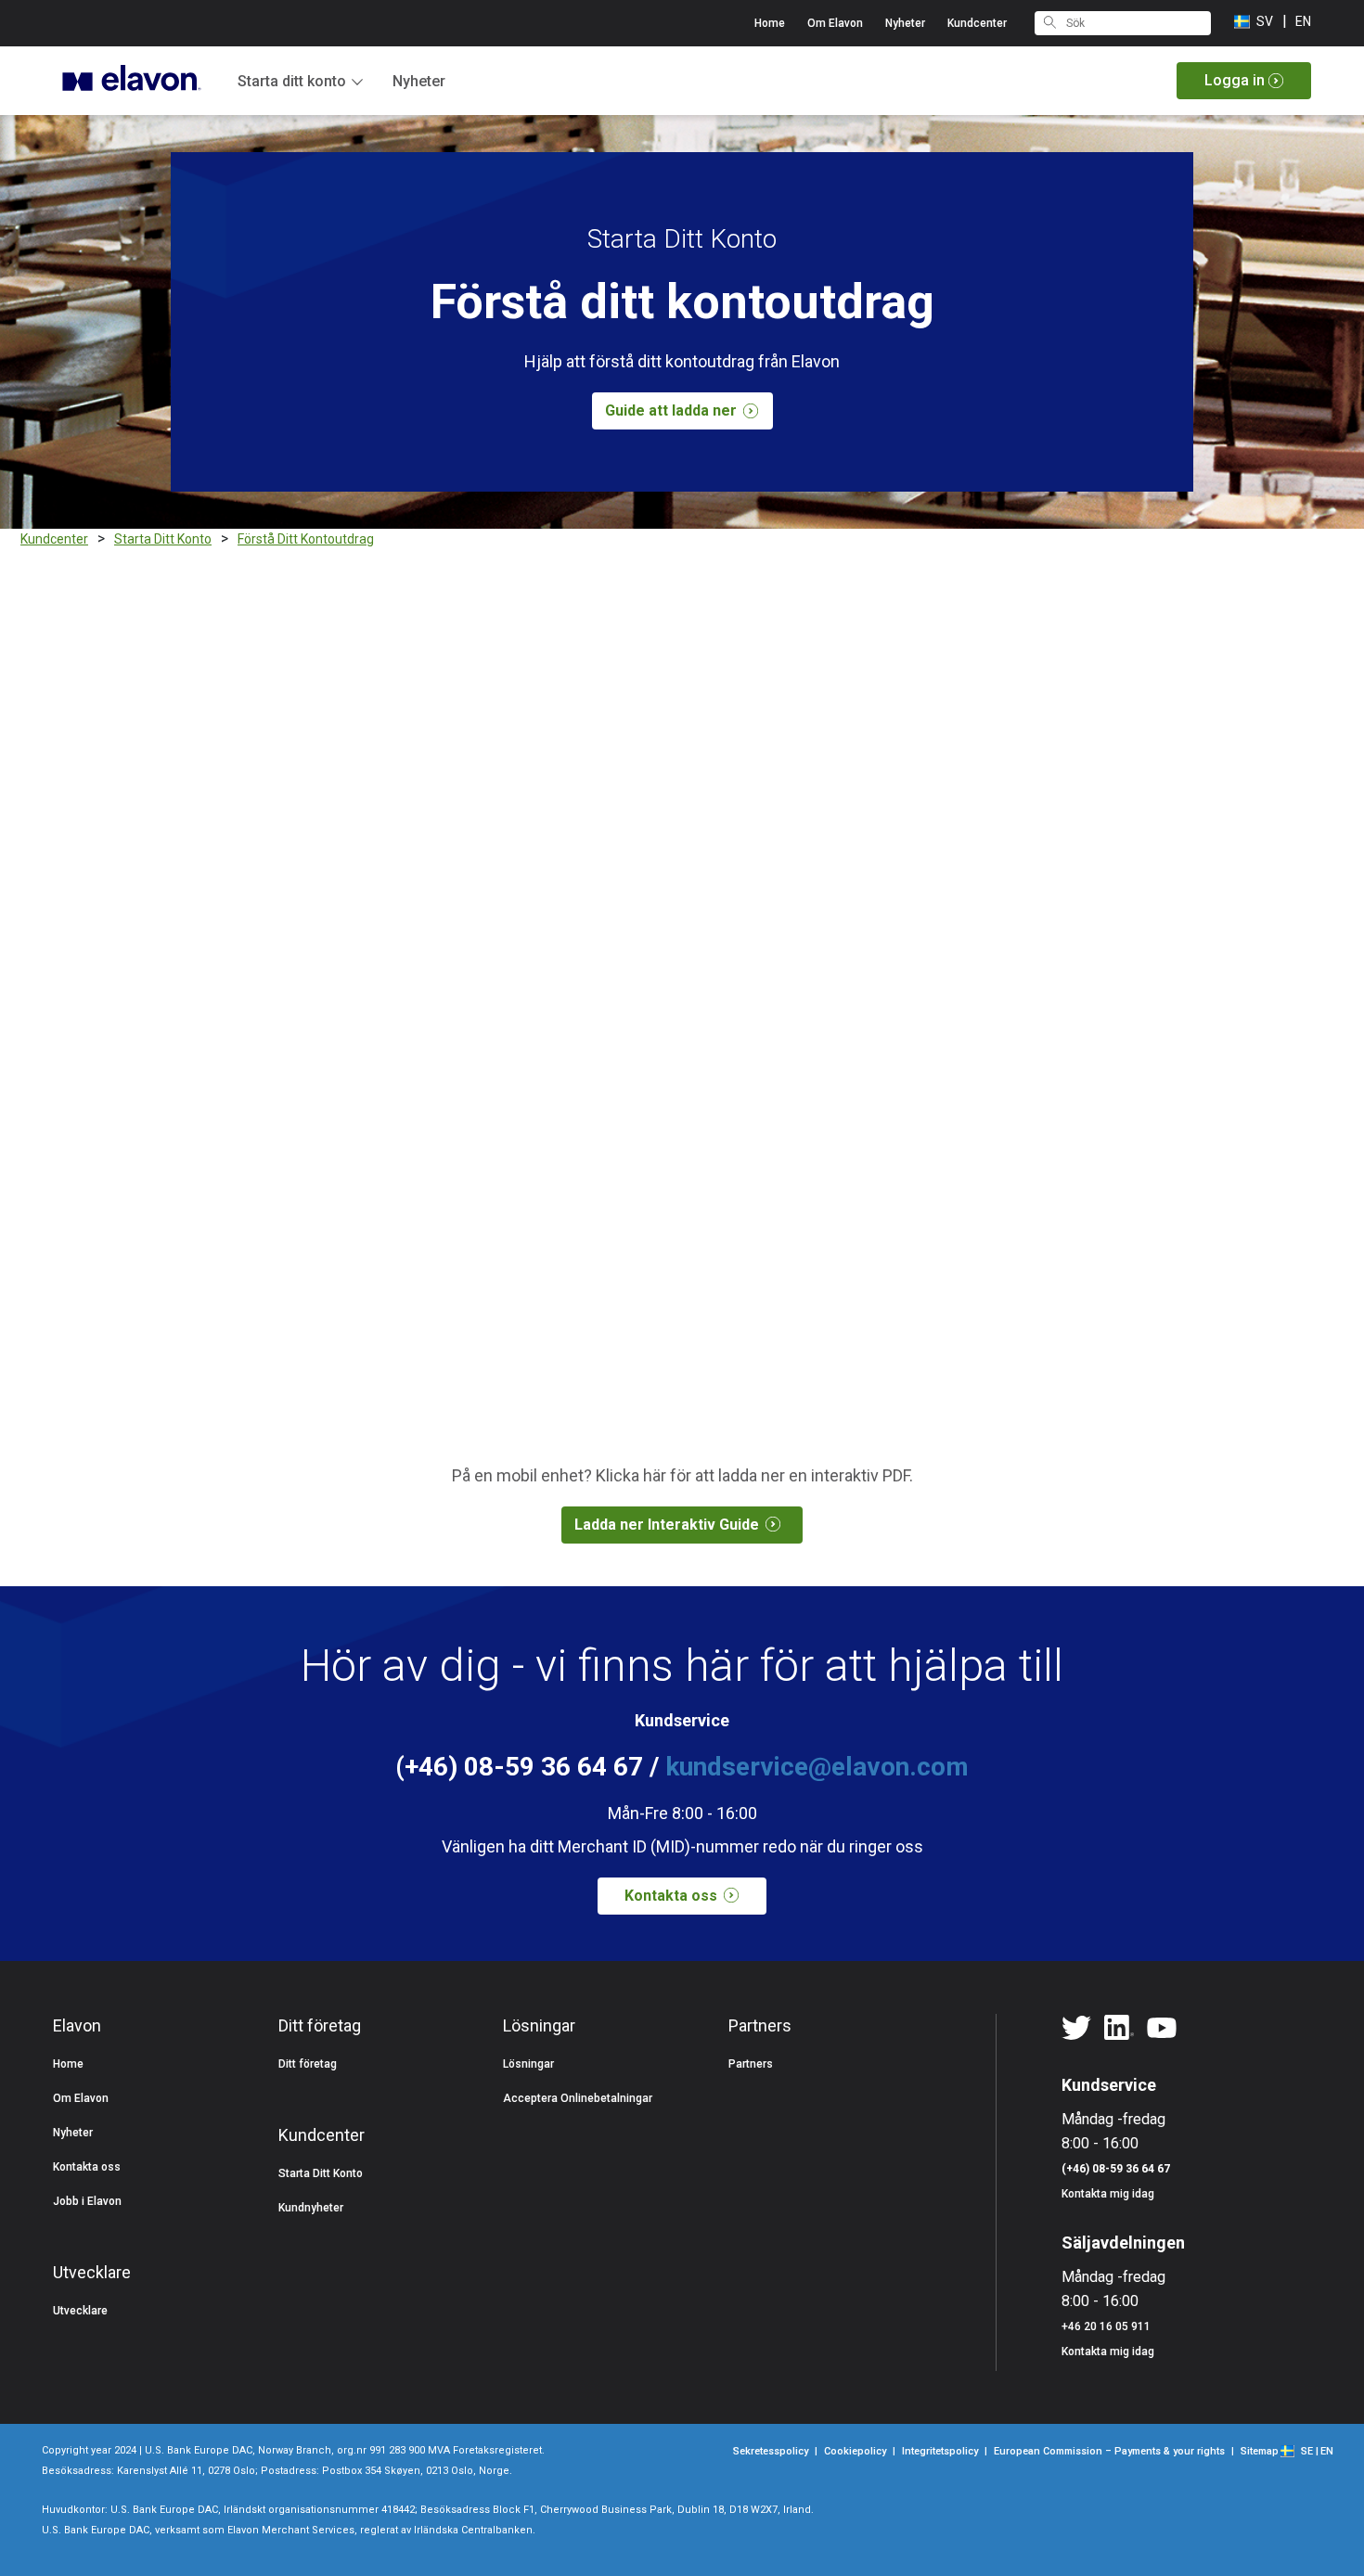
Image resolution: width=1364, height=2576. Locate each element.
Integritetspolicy (940, 2451)
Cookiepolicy (855, 2451)
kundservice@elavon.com (817, 1767)
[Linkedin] (1119, 2029)
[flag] (1292, 2450)
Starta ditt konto (292, 81)
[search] (1050, 20)
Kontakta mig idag (1108, 2194)
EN (1303, 21)
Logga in (1235, 80)
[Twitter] (1076, 2029)
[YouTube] (1162, 2029)
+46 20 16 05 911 (1106, 2326)
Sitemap (1260, 2451)
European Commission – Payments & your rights (1109, 2451)
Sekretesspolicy (771, 2451)
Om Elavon (835, 23)
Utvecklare (80, 2311)
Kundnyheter (311, 2208)
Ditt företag (308, 2064)
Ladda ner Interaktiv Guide (667, 1525)
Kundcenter (977, 23)
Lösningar (528, 2064)
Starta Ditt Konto (321, 2173)
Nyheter (419, 81)
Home (770, 23)
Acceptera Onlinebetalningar (578, 2098)
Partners (751, 2064)
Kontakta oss (671, 1896)
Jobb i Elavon (87, 2201)
